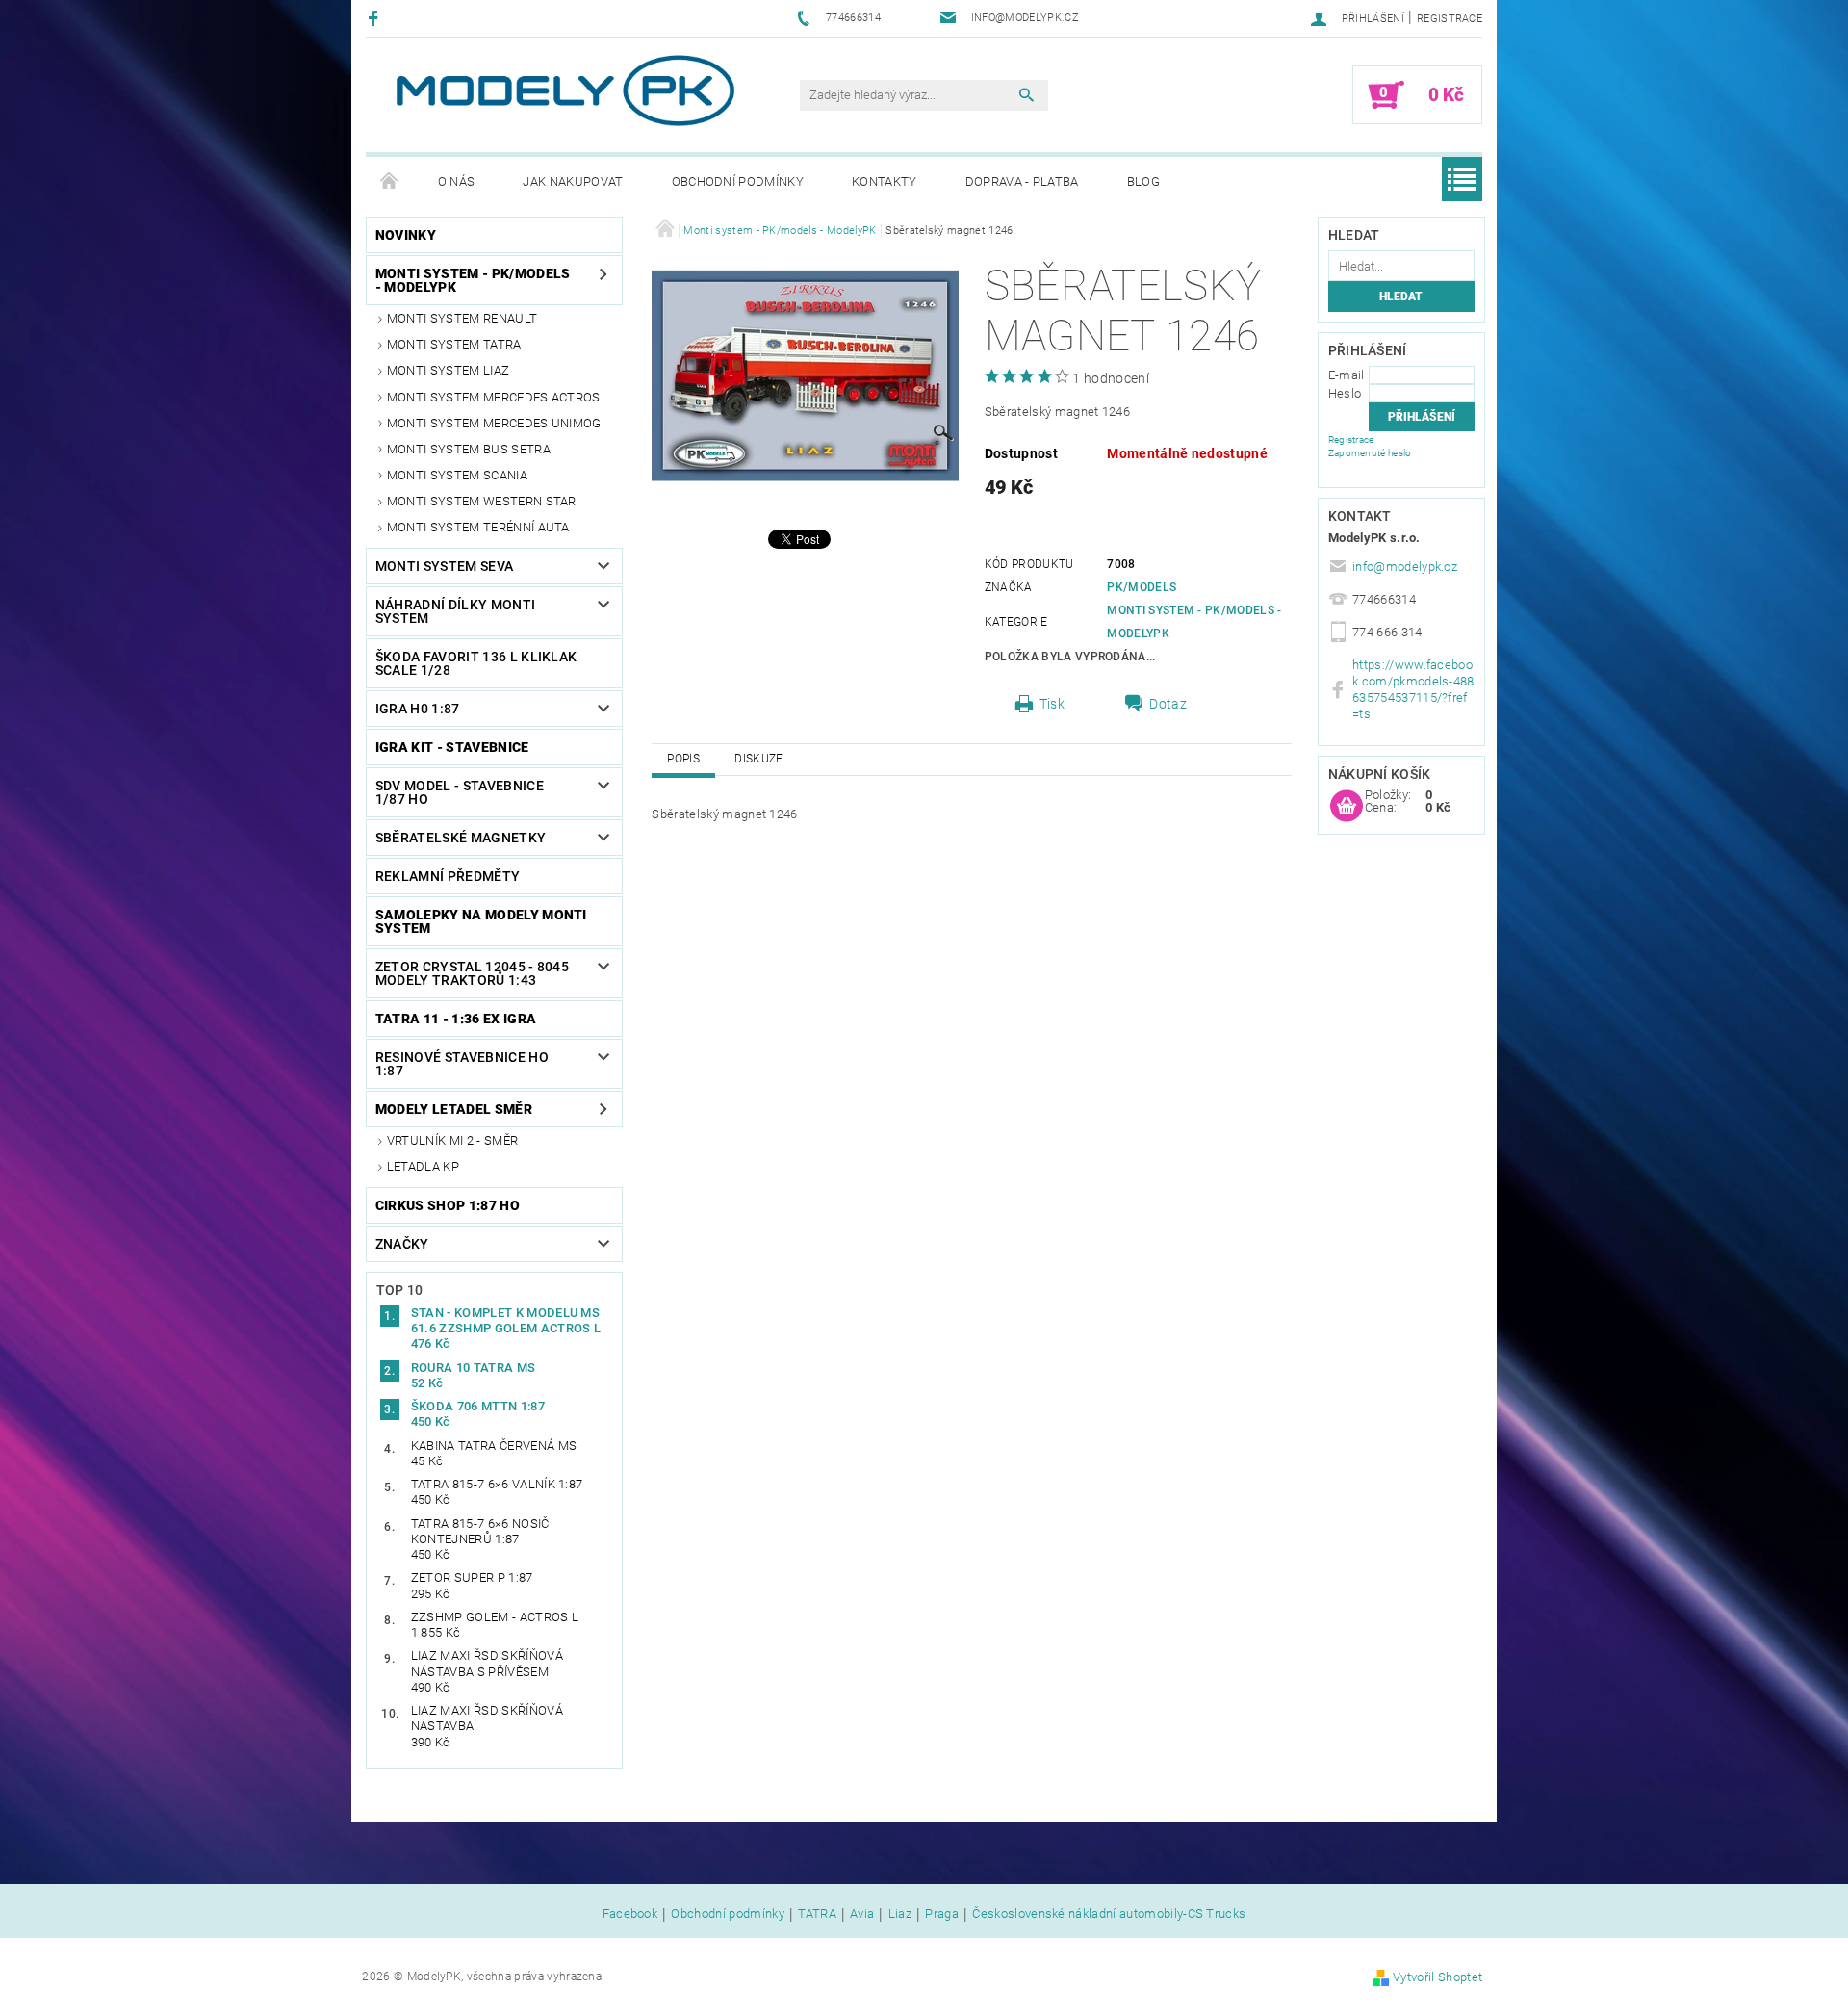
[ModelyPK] (564, 91)
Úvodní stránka (390, 182)
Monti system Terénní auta (478, 527)
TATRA (817, 1914)
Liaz (900, 1914)
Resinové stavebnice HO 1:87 (462, 1064)
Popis (683, 759)
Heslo (1345, 393)
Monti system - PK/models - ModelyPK (473, 280)
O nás (457, 181)
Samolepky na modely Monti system (481, 921)
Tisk (1052, 704)
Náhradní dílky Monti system (455, 611)
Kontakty (885, 181)
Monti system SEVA (444, 566)
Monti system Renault (462, 318)
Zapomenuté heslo (1370, 453)
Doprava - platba (1022, 181)
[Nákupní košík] (1347, 807)
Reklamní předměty (448, 876)
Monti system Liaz (448, 370)
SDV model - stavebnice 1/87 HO (460, 792)
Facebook (630, 1914)
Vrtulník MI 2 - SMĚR (452, 1140)
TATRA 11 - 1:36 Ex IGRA (456, 1019)
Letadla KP (423, 1166)
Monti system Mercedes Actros (494, 397)
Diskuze (758, 759)
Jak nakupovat (573, 181)
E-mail (1347, 375)
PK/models (1142, 587)
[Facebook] (376, 18)
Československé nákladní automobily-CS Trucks (1109, 1914)
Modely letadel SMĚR (454, 1109)
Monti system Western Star (482, 501)
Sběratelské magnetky (461, 838)
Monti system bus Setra (469, 449)
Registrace (1450, 19)
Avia (862, 1914)
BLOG (1143, 181)
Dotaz (1168, 704)
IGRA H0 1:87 (418, 709)
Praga (942, 1914)
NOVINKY (406, 235)
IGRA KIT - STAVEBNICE (452, 747)
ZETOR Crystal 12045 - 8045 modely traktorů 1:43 (472, 973)
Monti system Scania (457, 475)
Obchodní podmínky (738, 181)
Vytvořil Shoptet (1437, 1977)
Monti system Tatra (454, 344)
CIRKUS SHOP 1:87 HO (448, 1205)
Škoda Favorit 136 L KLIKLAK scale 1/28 (476, 663)
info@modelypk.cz (1405, 567)
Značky (402, 1244)
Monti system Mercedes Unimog (494, 423)
